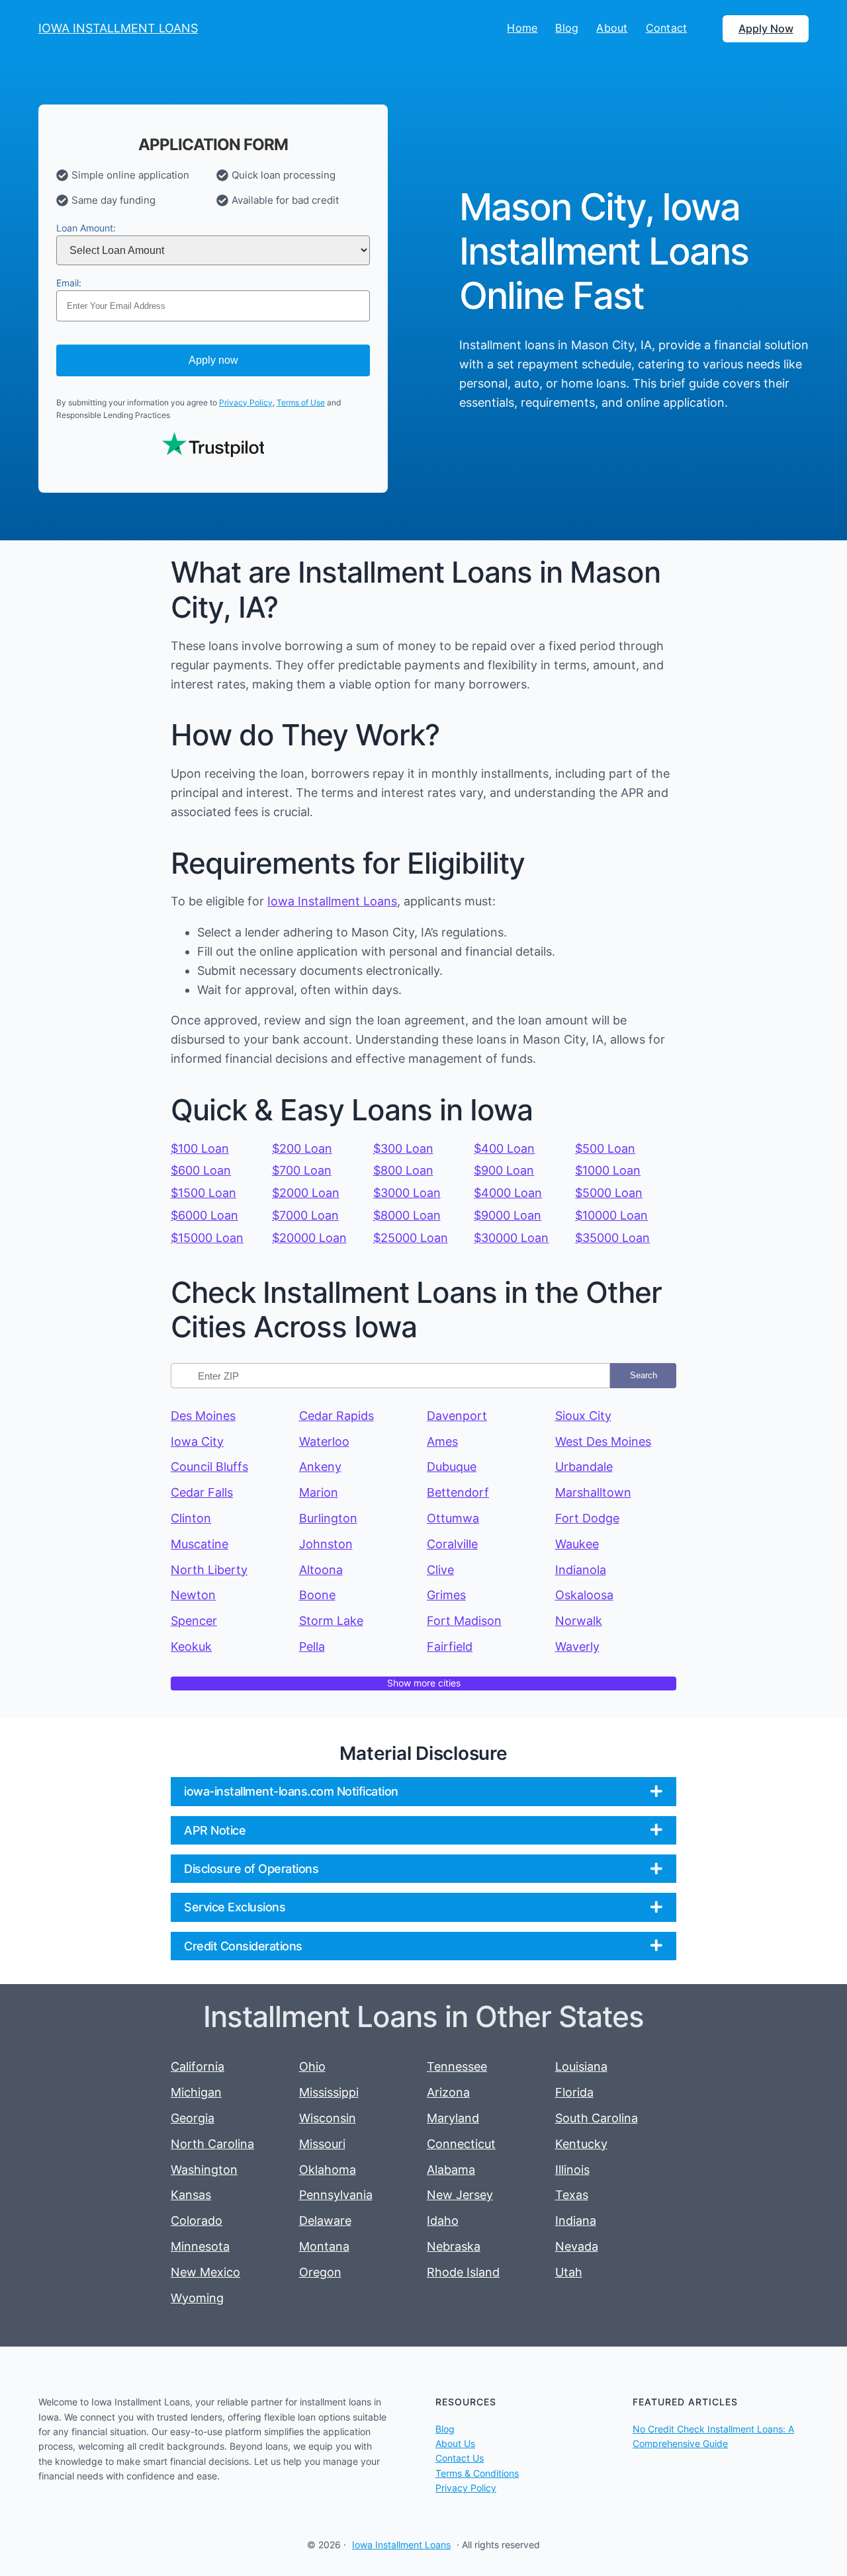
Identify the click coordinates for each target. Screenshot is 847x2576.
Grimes (446, 1595)
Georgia (193, 2118)
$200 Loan (302, 1148)
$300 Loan (403, 1148)
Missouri (322, 2144)
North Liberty (209, 1570)
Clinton (191, 1518)
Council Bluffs (209, 1467)
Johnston (326, 1544)
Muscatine (200, 1544)
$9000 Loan (508, 1215)
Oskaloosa (584, 1595)
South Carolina (597, 2118)
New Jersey (460, 2195)
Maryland (453, 2118)
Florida (574, 2092)
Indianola (581, 1570)
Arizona (448, 2092)
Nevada (577, 2246)
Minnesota (200, 2246)
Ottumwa (453, 1518)
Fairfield (450, 1646)
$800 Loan (403, 1170)
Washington (204, 2170)
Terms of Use (301, 402)
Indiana (576, 2221)
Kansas (191, 2195)
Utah (569, 2272)
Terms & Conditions (477, 2473)
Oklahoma (328, 2170)
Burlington (328, 1518)
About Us (455, 2443)
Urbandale (584, 1467)
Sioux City (583, 1416)
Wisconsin (328, 2118)
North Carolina (212, 2144)
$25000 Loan (411, 1238)
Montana (324, 2246)
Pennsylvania (336, 2195)
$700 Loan (302, 1170)
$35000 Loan (612, 1238)
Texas (572, 2195)
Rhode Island (463, 2272)
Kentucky (581, 2144)
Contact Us (460, 2458)
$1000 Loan (608, 1170)
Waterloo (324, 1441)
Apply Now (766, 28)
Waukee (577, 1544)
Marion (319, 1492)
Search (644, 1375)
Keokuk (191, 1646)
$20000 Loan (309, 1238)
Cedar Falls (202, 1492)
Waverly (577, 1646)
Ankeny (320, 1467)
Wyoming (197, 2298)
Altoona (321, 1570)
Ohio (312, 2066)
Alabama (451, 2170)
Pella (312, 1646)
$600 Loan (201, 1170)
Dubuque (452, 1467)
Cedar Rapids (336, 1416)
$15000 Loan (207, 1238)
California (198, 2066)
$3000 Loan (407, 1193)
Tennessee (457, 2066)
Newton (193, 1595)
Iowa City (197, 1441)
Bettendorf (458, 1492)
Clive (440, 1570)
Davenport (457, 1416)
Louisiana (581, 2066)
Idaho (443, 2221)
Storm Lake (331, 1621)
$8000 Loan (407, 1215)
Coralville (452, 1544)
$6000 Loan (204, 1215)
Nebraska (454, 2246)
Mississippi (329, 2092)
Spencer (194, 1621)
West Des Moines (603, 1441)
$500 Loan (605, 1148)
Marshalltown (593, 1492)
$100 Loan (200, 1148)
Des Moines (203, 1416)
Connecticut (461, 2144)
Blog (445, 2429)
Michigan (196, 2092)
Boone (317, 1595)
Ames (442, 1441)
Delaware (325, 2221)
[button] (423, 1791)
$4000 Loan (508, 1193)
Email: (69, 283)
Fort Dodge (587, 1518)
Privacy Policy (246, 402)
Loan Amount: (86, 228)
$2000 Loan (306, 1193)
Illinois (572, 2170)
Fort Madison (464, 1621)
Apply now (213, 360)
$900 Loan (504, 1170)
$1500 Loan (203, 1193)
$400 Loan (504, 1148)
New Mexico (205, 2272)
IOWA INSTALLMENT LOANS (118, 28)
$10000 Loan (611, 1215)
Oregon (320, 2272)
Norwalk (579, 1621)
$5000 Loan (609, 1193)
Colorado (197, 2221)
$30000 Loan (511, 1238)
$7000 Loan (305, 1215)
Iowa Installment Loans (332, 901)
